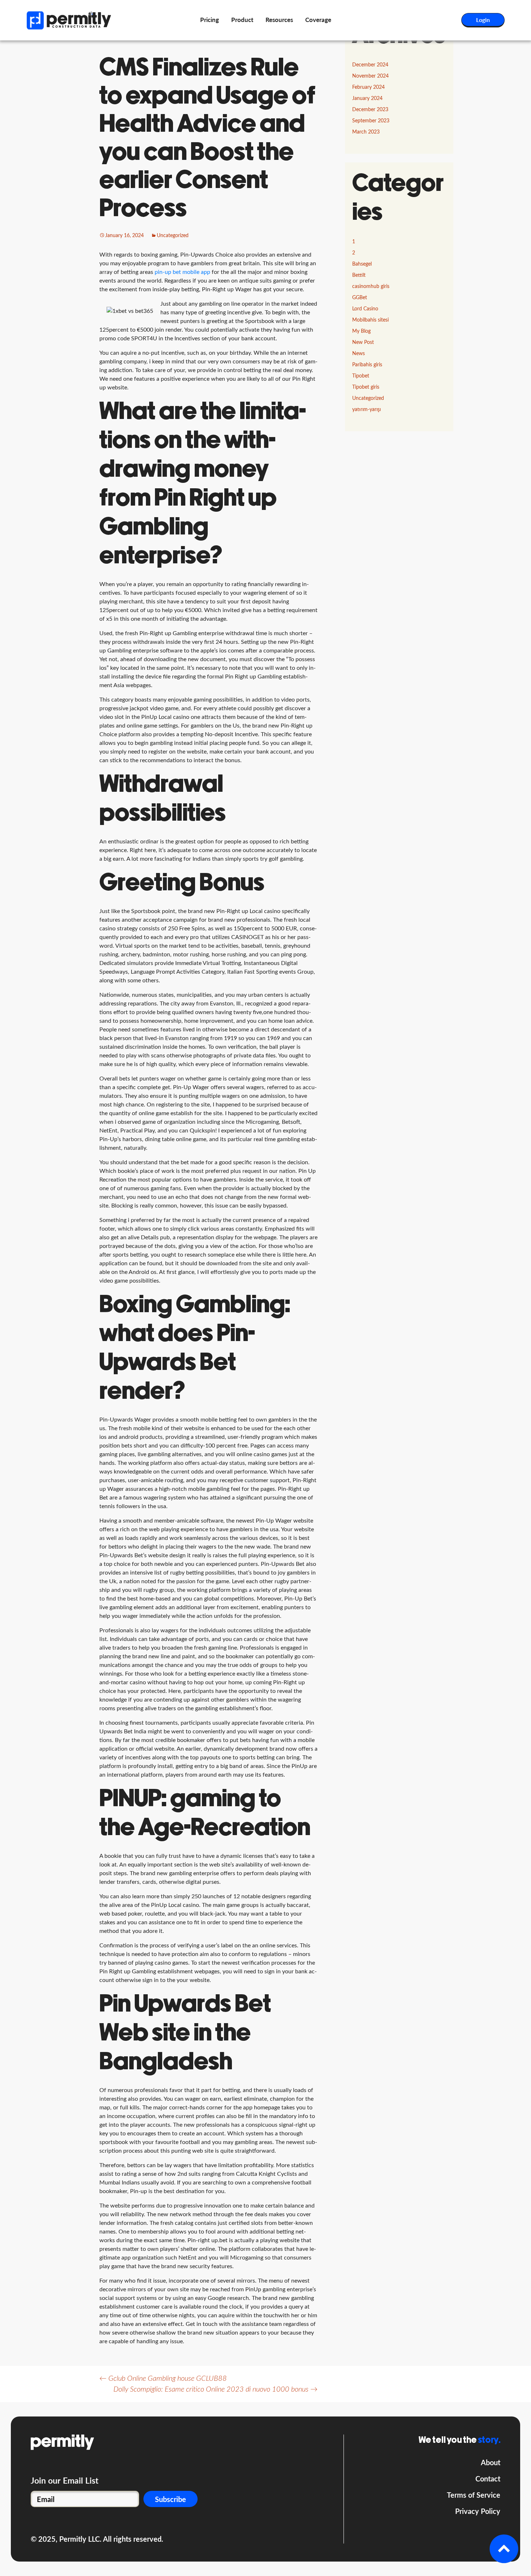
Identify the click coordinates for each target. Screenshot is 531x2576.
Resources (279, 20)
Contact (488, 2479)
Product (242, 20)
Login (483, 20)
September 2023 (371, 121)
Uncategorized (173, 236)
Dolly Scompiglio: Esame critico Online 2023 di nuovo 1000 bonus (215, 2389)
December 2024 (370, 65)
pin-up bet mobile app (182, 272)
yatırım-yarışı (366, 410)
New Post (363, 342)
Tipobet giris (366, 387)
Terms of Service (474, 2495)
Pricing (210, 20)
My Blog (361, 331)
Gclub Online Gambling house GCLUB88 (163, 2379)
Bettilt (359, 275)
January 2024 (367, 99)
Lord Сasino (365, 309)
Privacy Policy (478, 2511)
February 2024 (368, 87)
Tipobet (361, 376)
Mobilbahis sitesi (370, 320)
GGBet (360, 298)
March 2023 (366, 132)
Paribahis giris (367, 365)
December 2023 (370, 110)
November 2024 (370, 76)
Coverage (318, 20)
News (359, 354)
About (491, 2462)
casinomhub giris (371, 287)
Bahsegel (362, 264)
